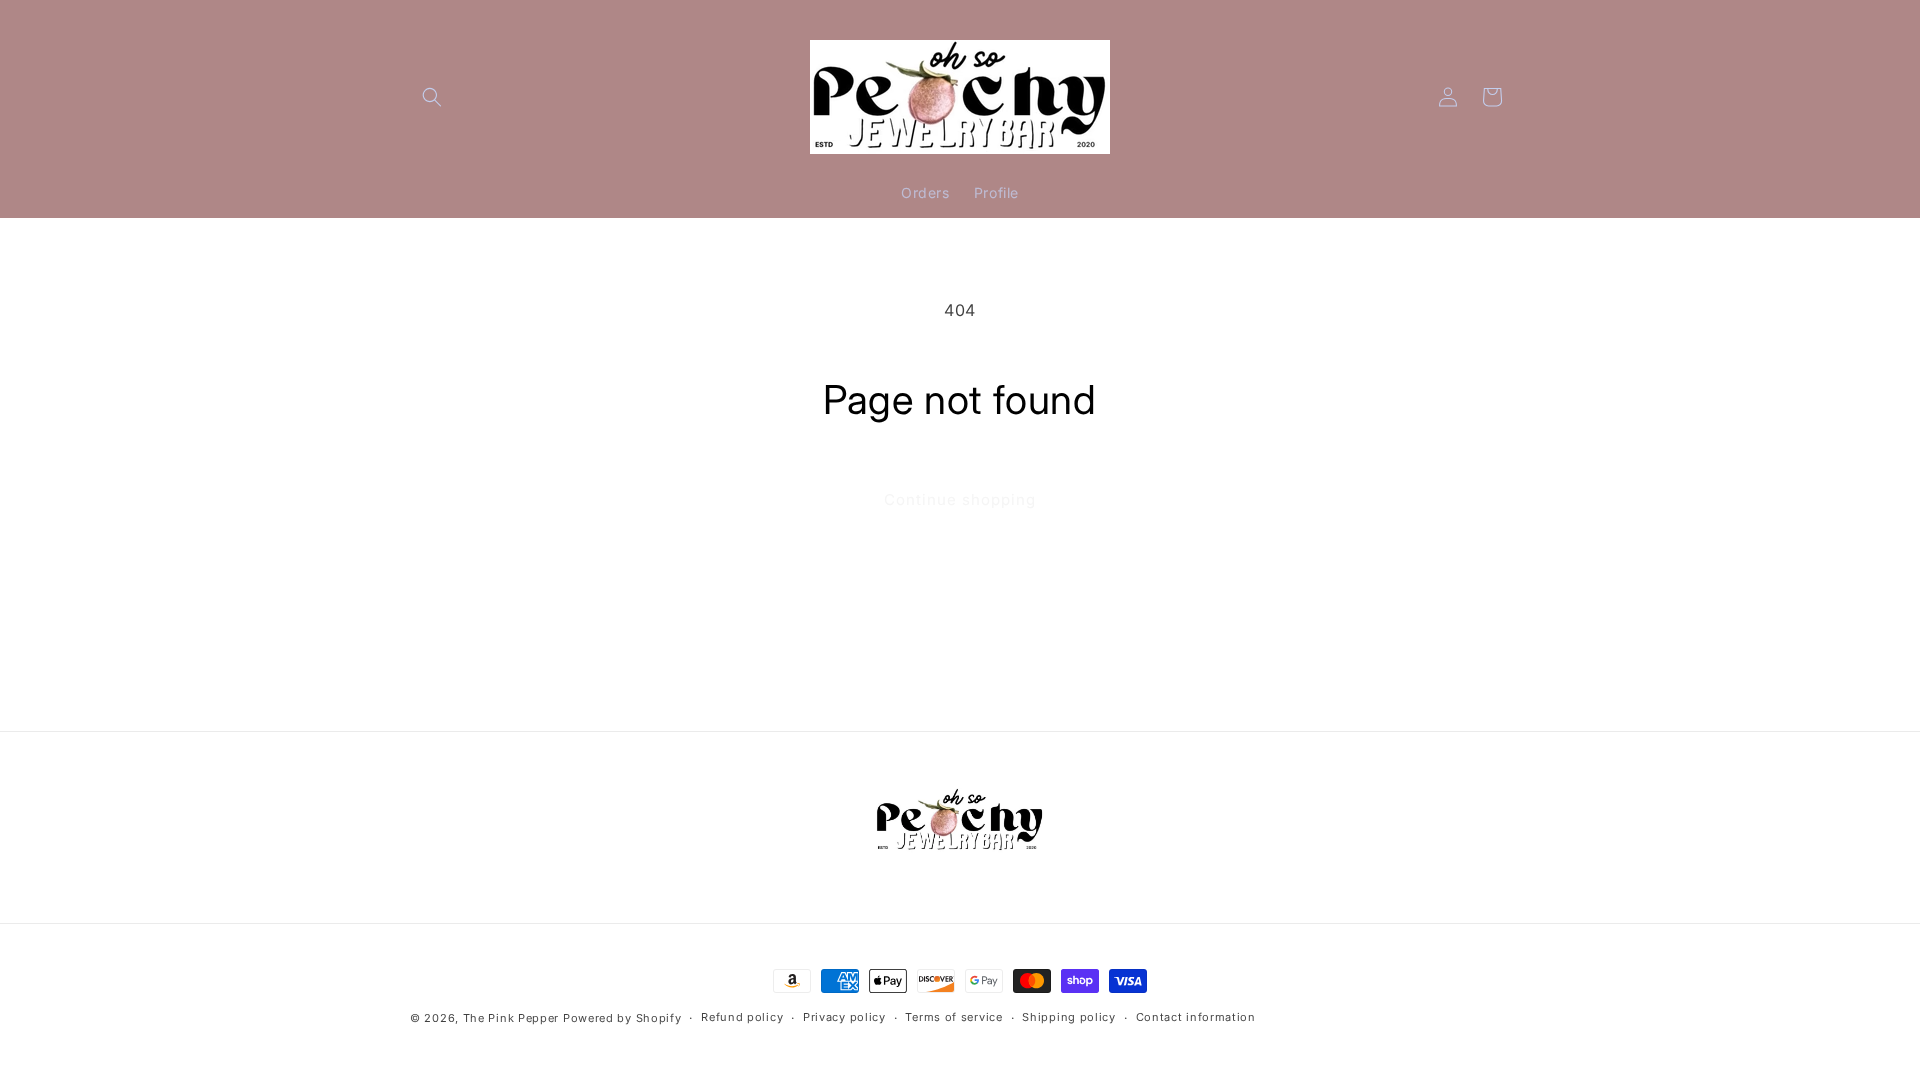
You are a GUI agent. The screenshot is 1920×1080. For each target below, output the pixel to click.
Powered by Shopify (622, 1018)
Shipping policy (1069, 1017)
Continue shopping (960, 499)
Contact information (1196, 1017)
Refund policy (742, 1017)
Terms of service (953, 1017)
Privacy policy (844, 1017)
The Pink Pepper (511, 1018)
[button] (432, 97)
